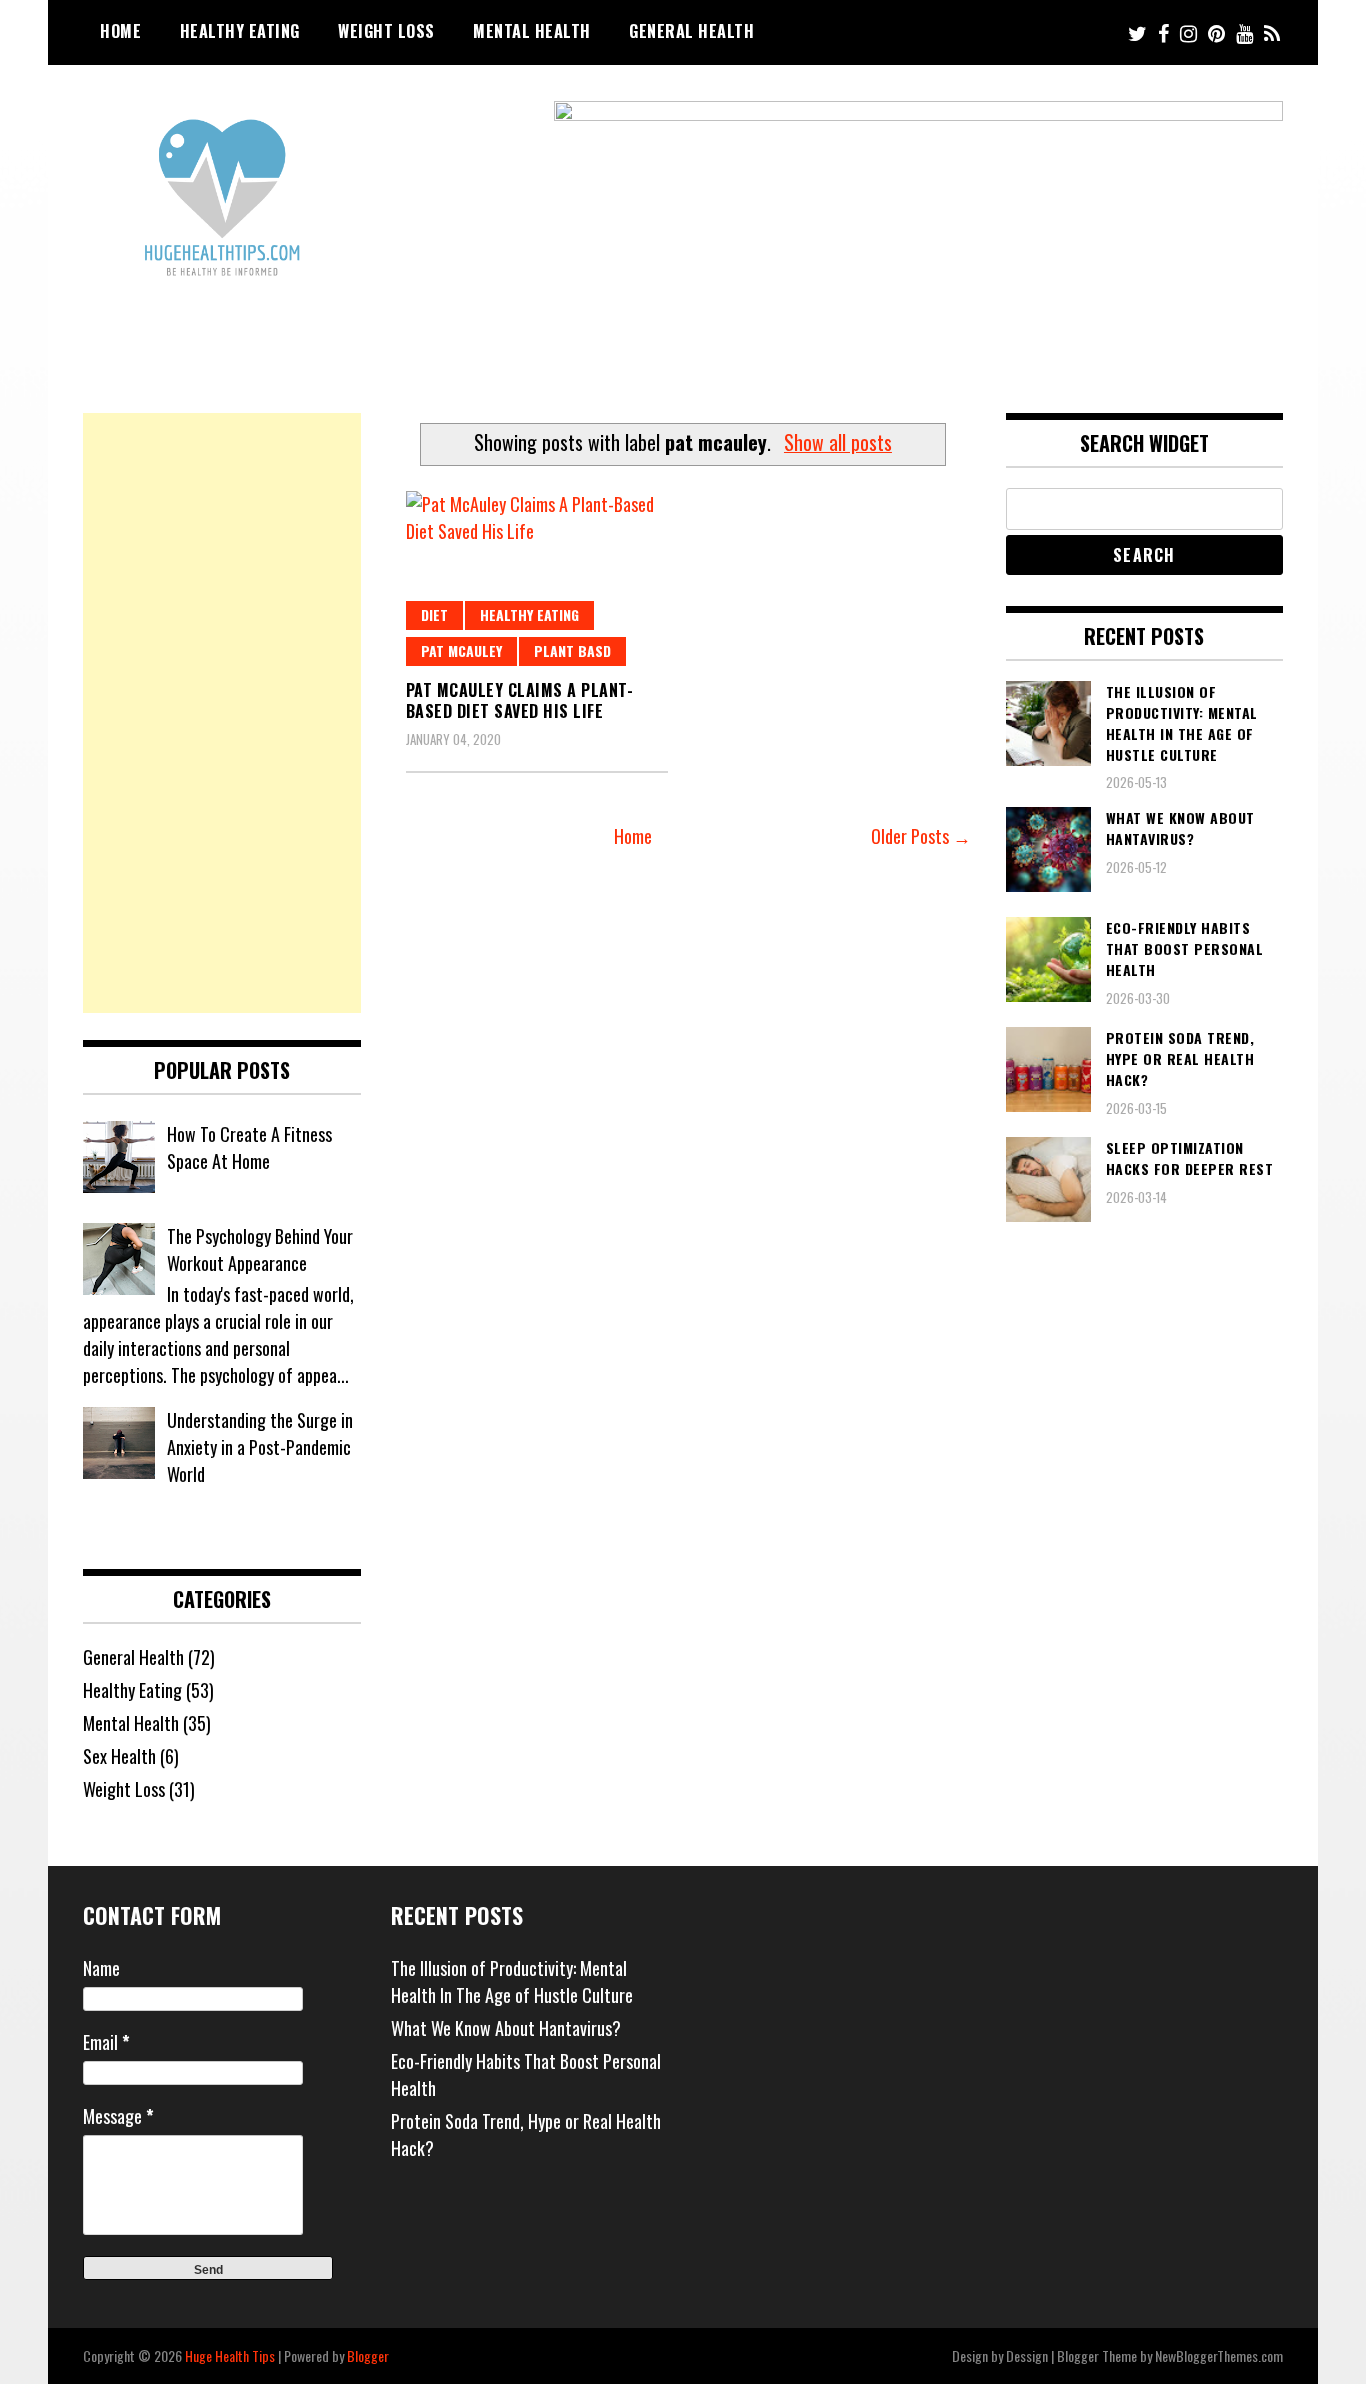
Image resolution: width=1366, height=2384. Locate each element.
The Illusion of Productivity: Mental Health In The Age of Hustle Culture (512, 1981)
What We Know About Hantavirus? (506, 2028)
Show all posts (838, 442)
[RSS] (1272, 32)
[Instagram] (1188, 32)
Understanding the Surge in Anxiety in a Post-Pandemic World (260, 1447)
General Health (691, 31)
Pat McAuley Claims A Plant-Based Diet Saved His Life (520, 700)
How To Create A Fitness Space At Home (249, 1147)
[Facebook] (1163, 32)
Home (120, 31)
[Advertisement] (222, 713)
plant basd (572, 650)
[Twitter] (1137, 32)
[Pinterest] (1216, 32)
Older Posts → (921, 836)
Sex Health (119, 1756)
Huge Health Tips (230, 2355)
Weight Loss (386, 31)
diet (434, 614)
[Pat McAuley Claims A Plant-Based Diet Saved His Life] (537, 578)
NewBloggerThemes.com (1219, 2355)
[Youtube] (1244, 32)
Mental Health (532, 31)
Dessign (1027, 2355)
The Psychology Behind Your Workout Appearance (260, 1249)
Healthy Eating (240, 31)
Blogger (368, 2355)
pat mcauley (461, 650)
